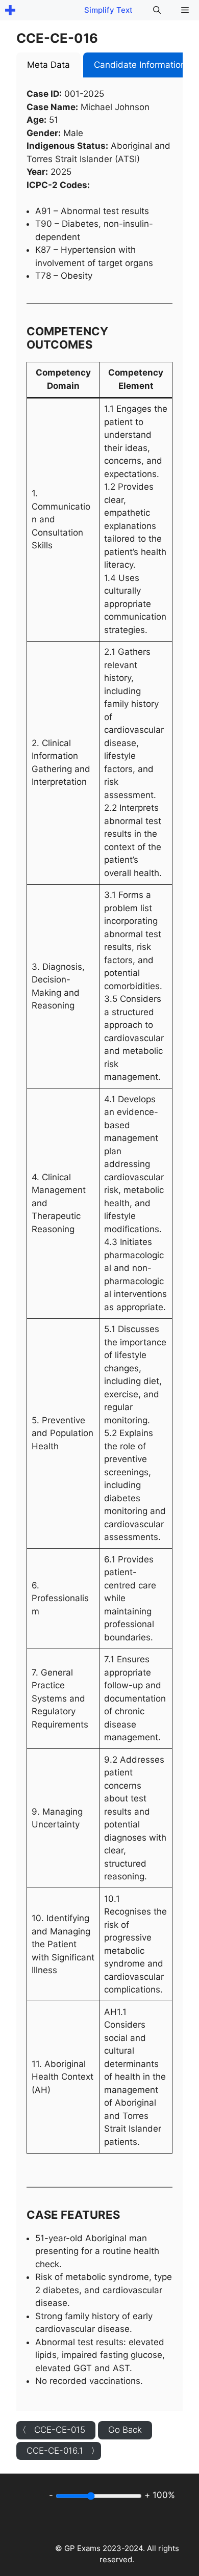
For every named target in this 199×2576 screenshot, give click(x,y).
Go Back (125, 2430)
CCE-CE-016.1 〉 (63, 2451)
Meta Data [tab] (48, 65)
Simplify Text (108, 10)
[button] (157, 10)
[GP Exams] (10, 10)
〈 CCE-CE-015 (52, 2430)
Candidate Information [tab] (140, 65)
